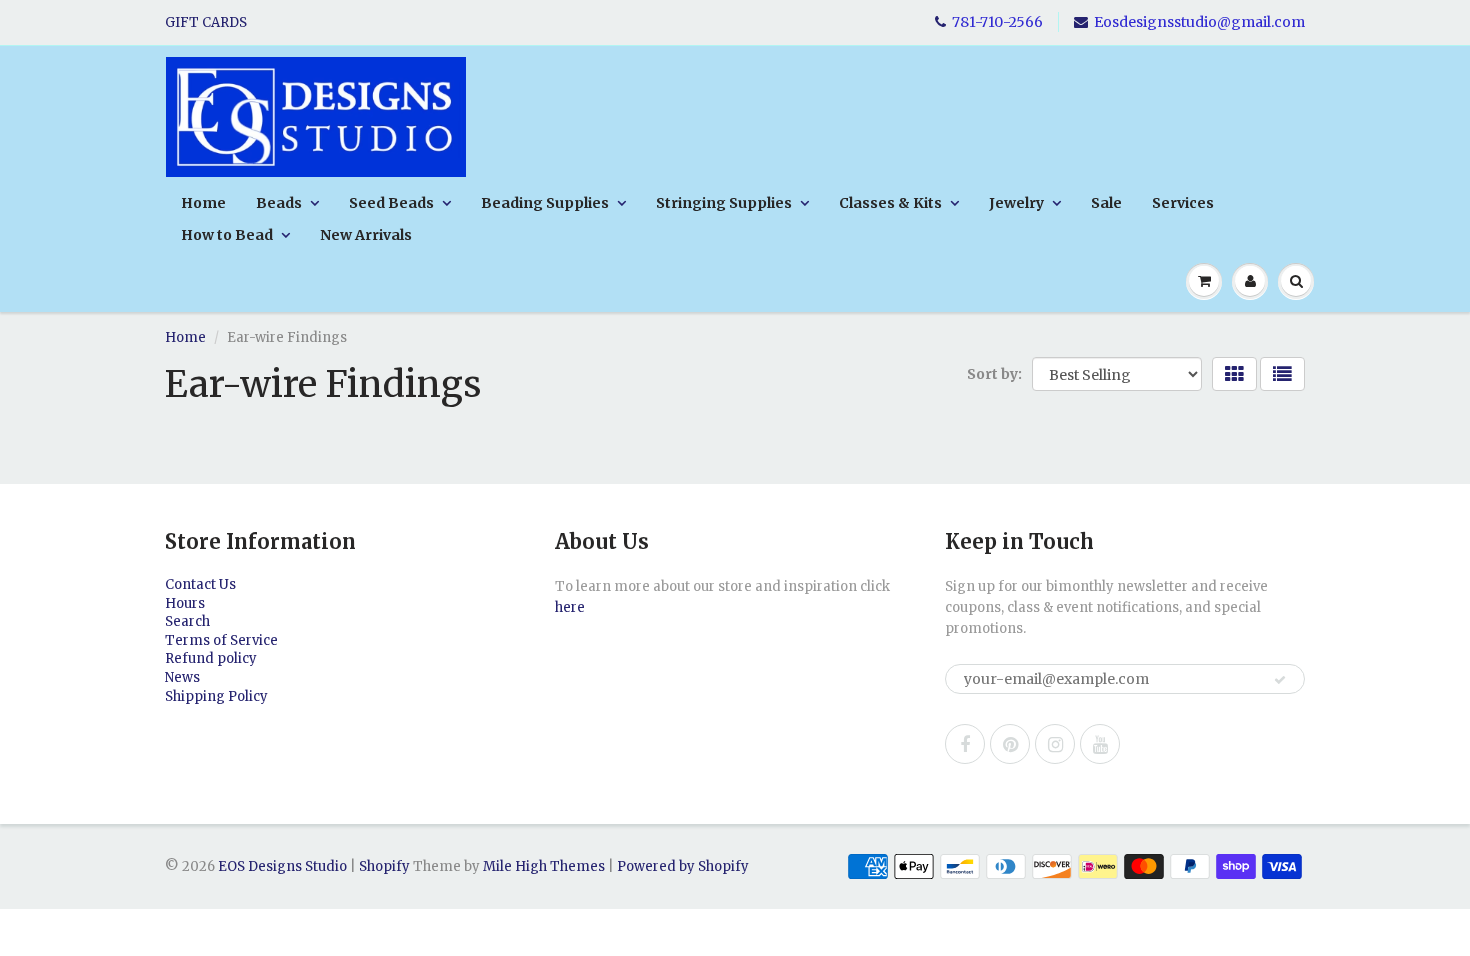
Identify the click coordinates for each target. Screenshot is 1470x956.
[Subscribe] (1280, 680)
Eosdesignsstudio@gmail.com (1199, 22)
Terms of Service (221, 640)
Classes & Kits (890, 203)
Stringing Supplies (724, 203)
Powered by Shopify (683, 866)
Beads (279, 203)
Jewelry (1016, 203)
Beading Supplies (545, 203)
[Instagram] (1055, 744)
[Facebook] (965, 744)
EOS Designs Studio (282, 866)
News (182, 677)
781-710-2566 (997, 22)
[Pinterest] (1010, 744)
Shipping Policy (216, 696)
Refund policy (211, 658)
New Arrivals (366, 235)
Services (1183, 203)
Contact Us (200, 584)
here (570, 607)
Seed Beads (391, 203)
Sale (1106, 203)
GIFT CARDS (206, 22)
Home (203, 203)
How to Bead (227, 235)
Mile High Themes (544, 866)
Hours (185, 603)
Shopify (384, 866)
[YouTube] (1100, 744)
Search (187, 621)
